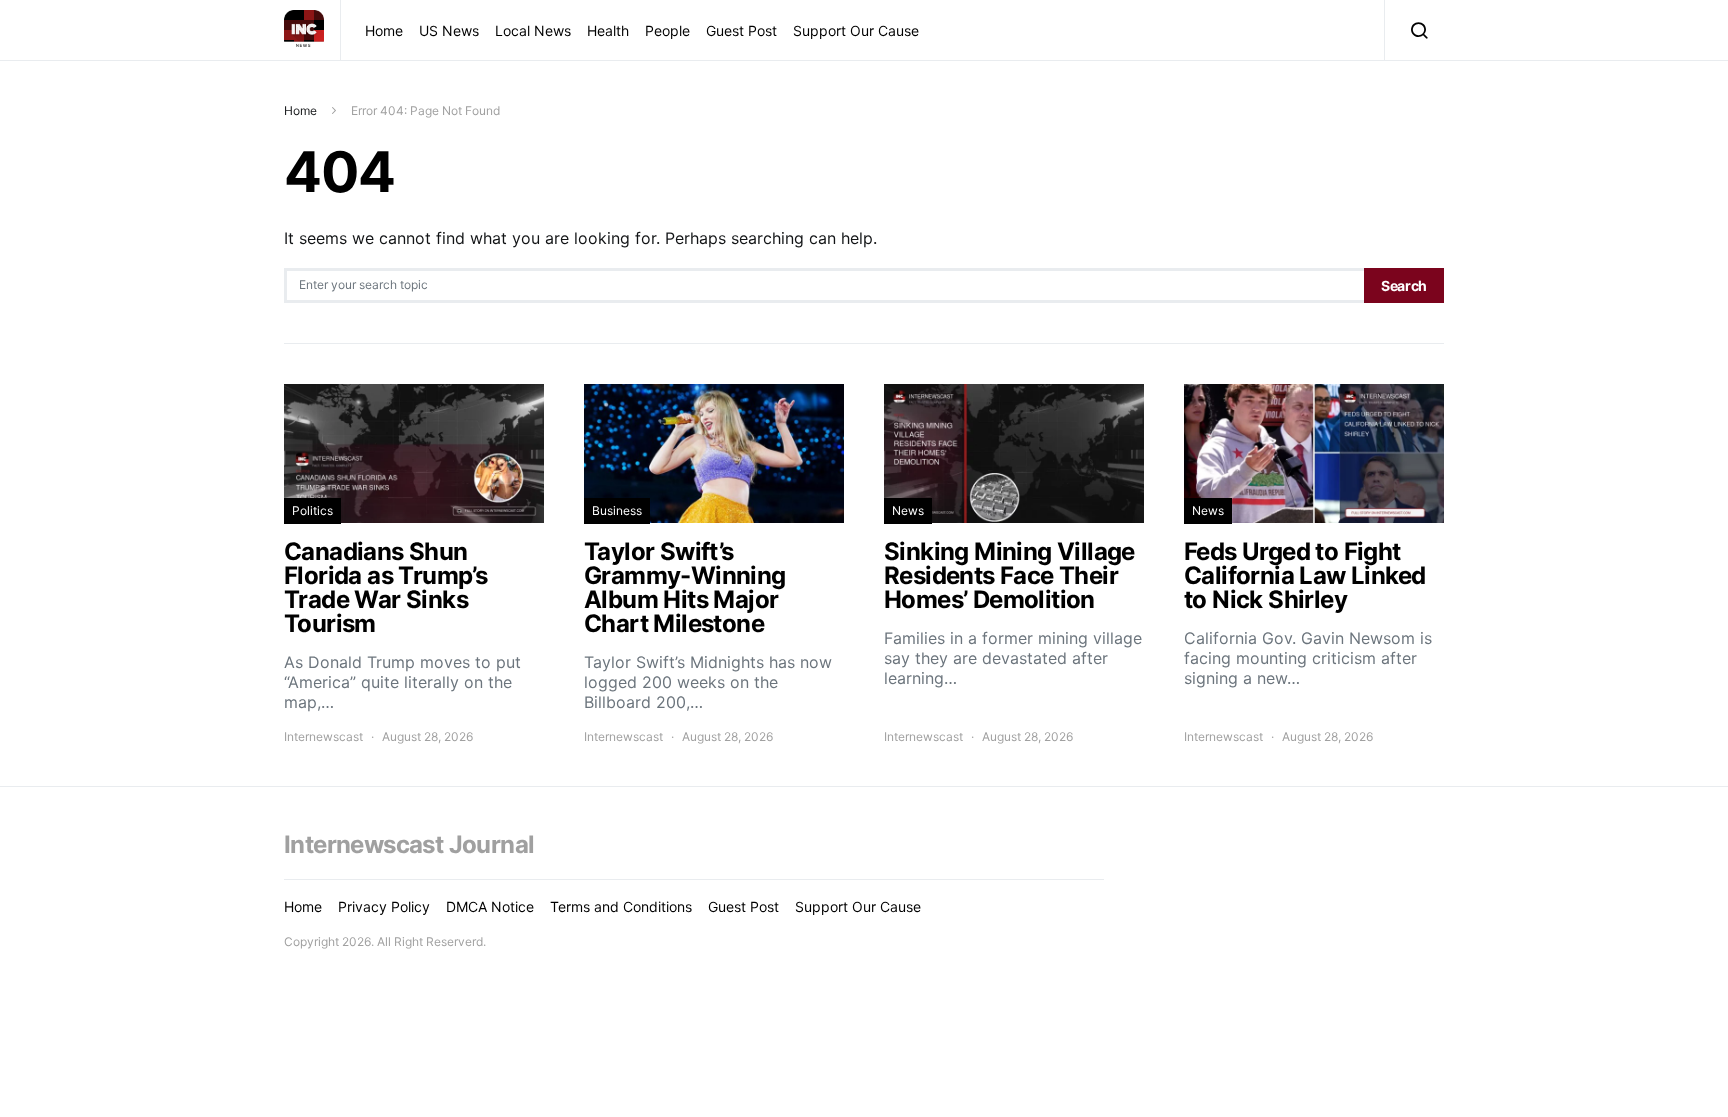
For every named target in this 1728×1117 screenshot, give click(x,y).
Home (384, 30)
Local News (533, 30)
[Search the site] (1414, 30)
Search (1404, 285)
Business (617, 510)
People (667, 30)
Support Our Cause (856, 30)
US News (449, 30)
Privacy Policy (384, 906)
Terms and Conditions (621, 906)
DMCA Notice (490, 906)
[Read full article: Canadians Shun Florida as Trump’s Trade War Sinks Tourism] (414, 565)
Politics (312, 510)
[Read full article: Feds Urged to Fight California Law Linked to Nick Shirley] (1314, 565)
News (908, 510)
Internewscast (323, 736)
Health (608, 30)
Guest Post (741, 30)
